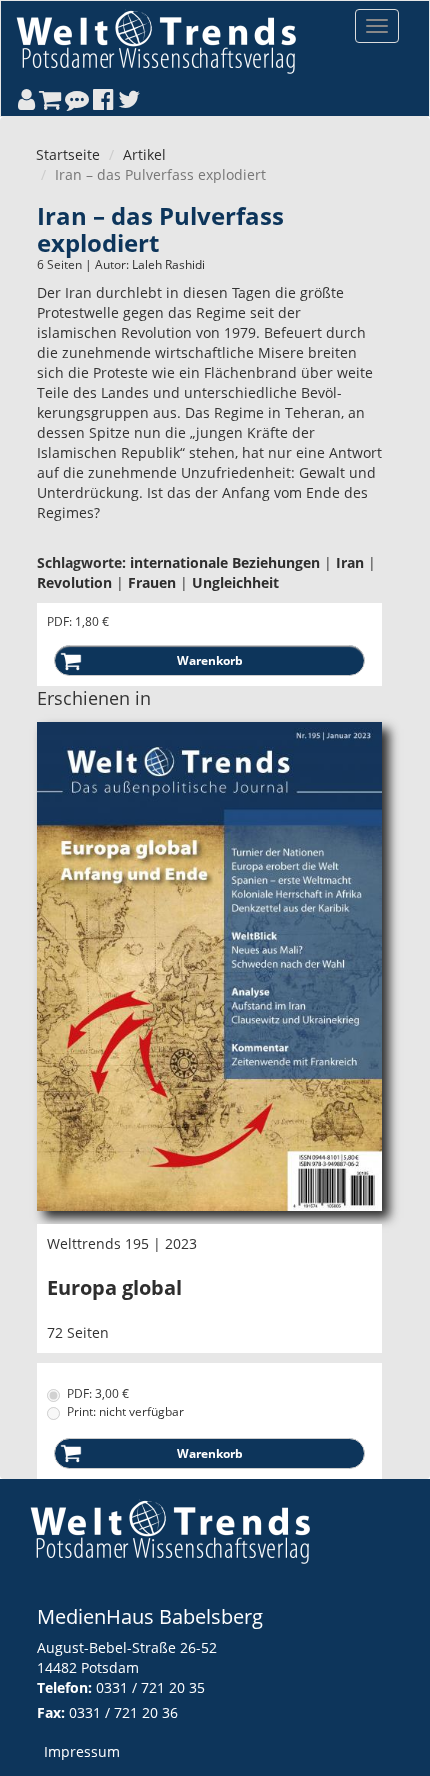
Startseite (68, 154)
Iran (350, 562)
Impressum (82, 1751)
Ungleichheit (235, 582)
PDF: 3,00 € (98, 1393)
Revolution (74, 582)
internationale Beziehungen (225, 562)
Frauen (152, 582)
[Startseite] (156, 41)
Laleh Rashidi (168, 264)
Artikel (144, 154)
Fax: (51, 1712)
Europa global (114, 1287)
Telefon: (64, 1687)
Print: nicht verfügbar (125, 1411)
